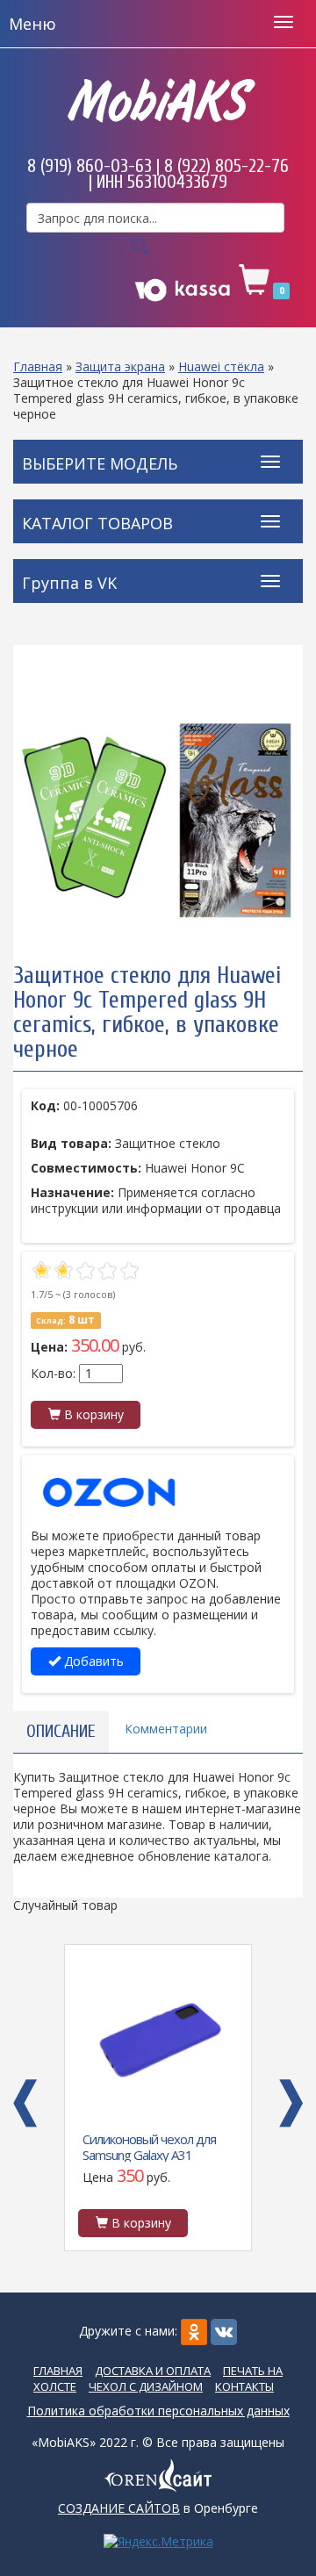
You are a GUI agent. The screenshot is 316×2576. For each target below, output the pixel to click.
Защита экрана (120, 366)
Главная (38, 366)
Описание (61, 1731)
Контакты (244, 2386)
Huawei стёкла (221, 366)
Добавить (92, 1661)
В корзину (92, 1414)
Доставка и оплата (153, 2371)
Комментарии (166, 1729)
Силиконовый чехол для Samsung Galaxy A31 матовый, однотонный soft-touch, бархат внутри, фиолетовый (154, 2146)
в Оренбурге (158, 2508)
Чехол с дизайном (146, 2386)
